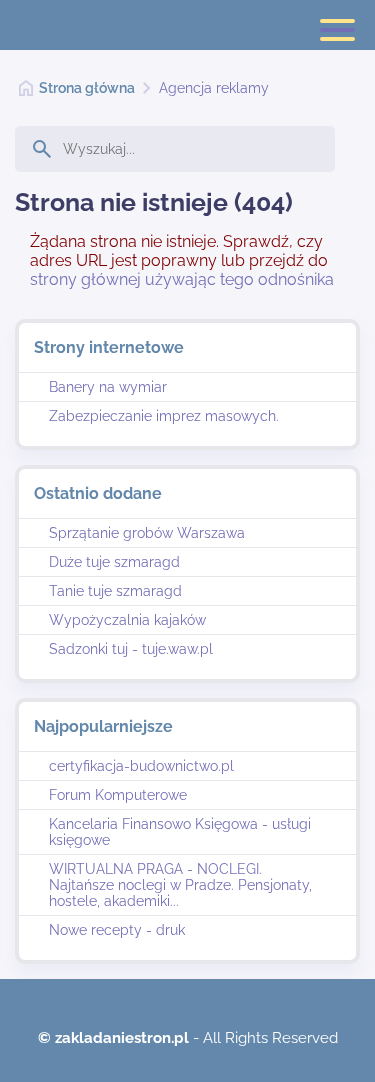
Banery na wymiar (108, 387)
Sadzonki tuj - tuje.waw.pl (131, 649)
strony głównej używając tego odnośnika (182, 279)
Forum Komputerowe (118, 795)
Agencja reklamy (214, 88)
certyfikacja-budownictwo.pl (141, 766)
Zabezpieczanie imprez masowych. (164, 416)
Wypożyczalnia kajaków (127, 620)
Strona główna (87, 88)
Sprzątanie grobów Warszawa (147, 533)
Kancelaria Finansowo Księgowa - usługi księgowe (180, 832)
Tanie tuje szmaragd (115, 591)
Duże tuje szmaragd (114, 562)
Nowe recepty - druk (117, 930)
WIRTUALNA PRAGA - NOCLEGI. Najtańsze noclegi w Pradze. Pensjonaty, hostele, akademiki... (180, 885)
